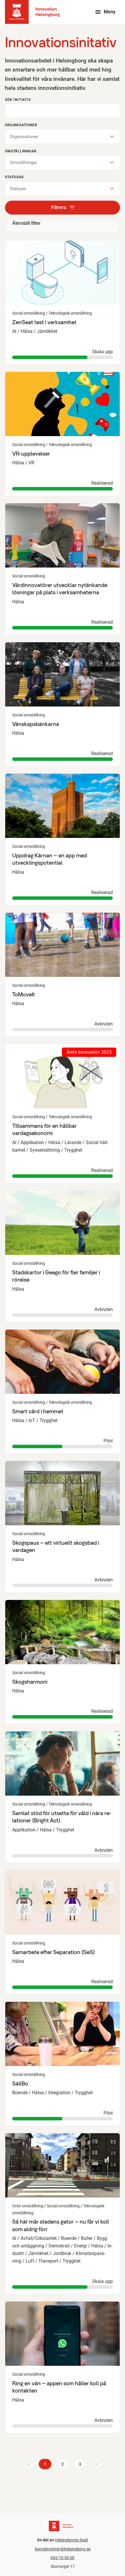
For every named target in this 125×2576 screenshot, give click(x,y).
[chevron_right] (96, 2464)
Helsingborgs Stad (71, 2540)
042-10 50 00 (63, 2558)
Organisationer (21, 125)
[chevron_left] (29, 2464)
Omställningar (21, 151)
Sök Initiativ (18, 100)
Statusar (14, 177)
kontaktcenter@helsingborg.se (63, 2549)
